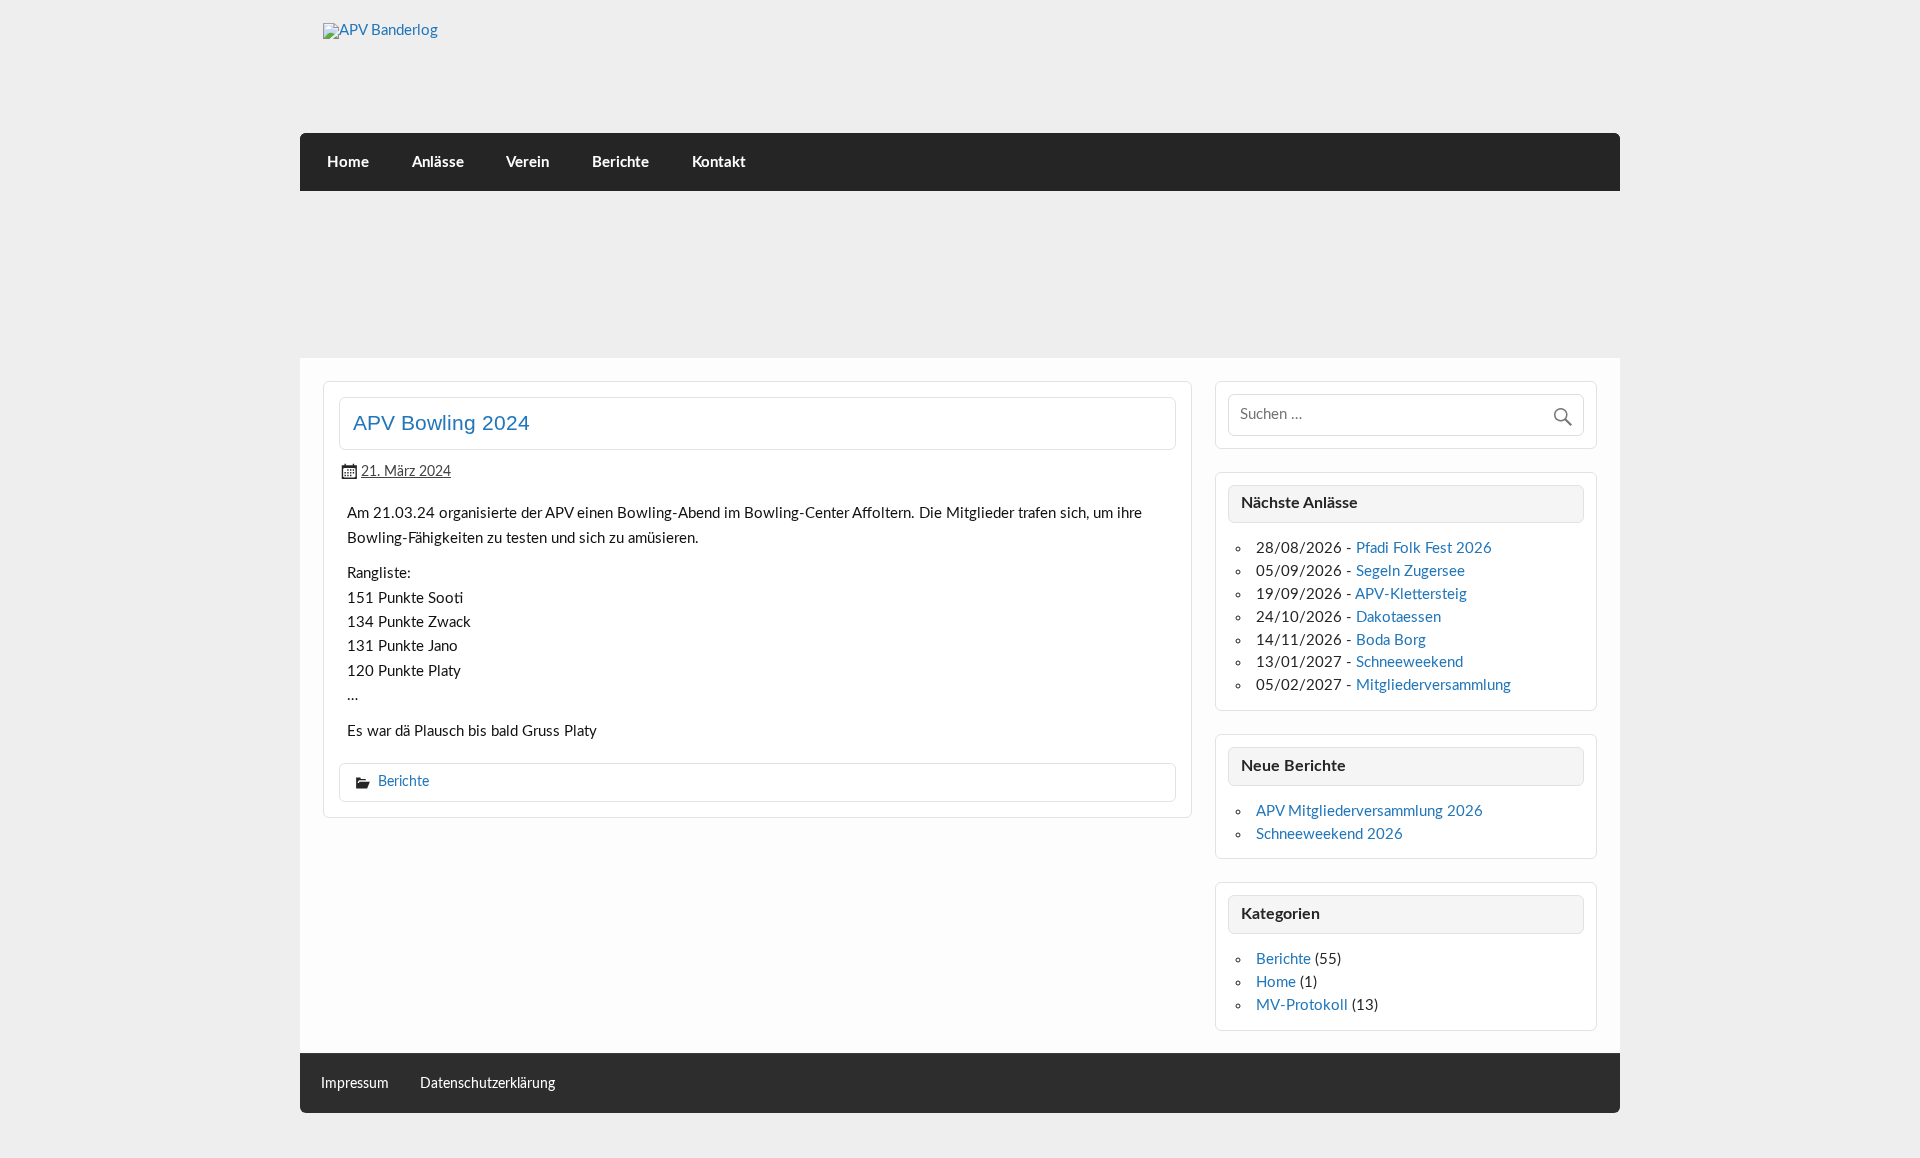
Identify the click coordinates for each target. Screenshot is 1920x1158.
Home (348, 162)
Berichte (620, 162)
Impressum (355, 1084)
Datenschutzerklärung (487, 1084)
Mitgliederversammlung (1433, 685)
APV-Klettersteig (1411, 594)
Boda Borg (1391, 640)
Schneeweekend (1409, 662)
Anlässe (438, 162)
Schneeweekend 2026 (1329, 834)
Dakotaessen (1398, 617)
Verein (527, 162)
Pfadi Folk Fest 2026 (1424, 548)
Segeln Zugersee (1410, 571)
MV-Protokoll (1302, 1005)
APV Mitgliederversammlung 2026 (1369, 811)
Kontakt (719, 162)
